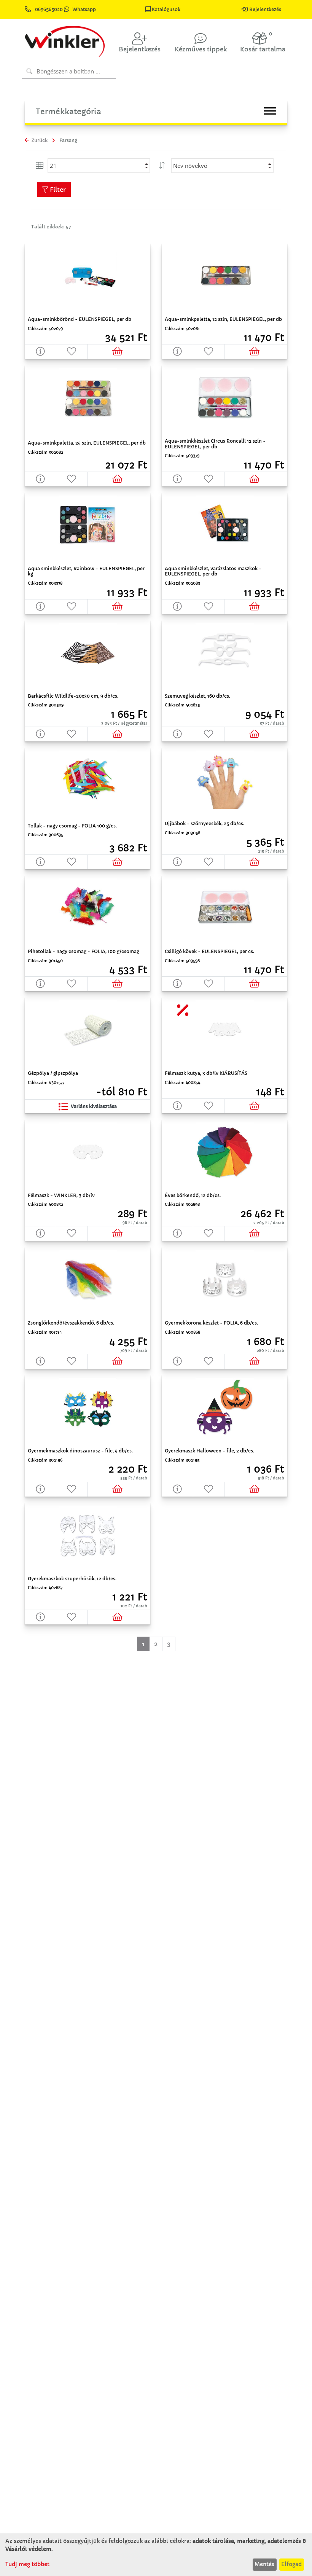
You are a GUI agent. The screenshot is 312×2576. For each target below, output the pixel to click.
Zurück (39, 140)
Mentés (264, 2564)
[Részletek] (41, 351)
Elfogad (291, 2564)
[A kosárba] (119, 351)
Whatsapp (84, 9)
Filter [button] (57, 190)
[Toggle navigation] (270, 111)
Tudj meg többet (27, 2564)
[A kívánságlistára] (72, 351)
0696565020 (49, 9)
